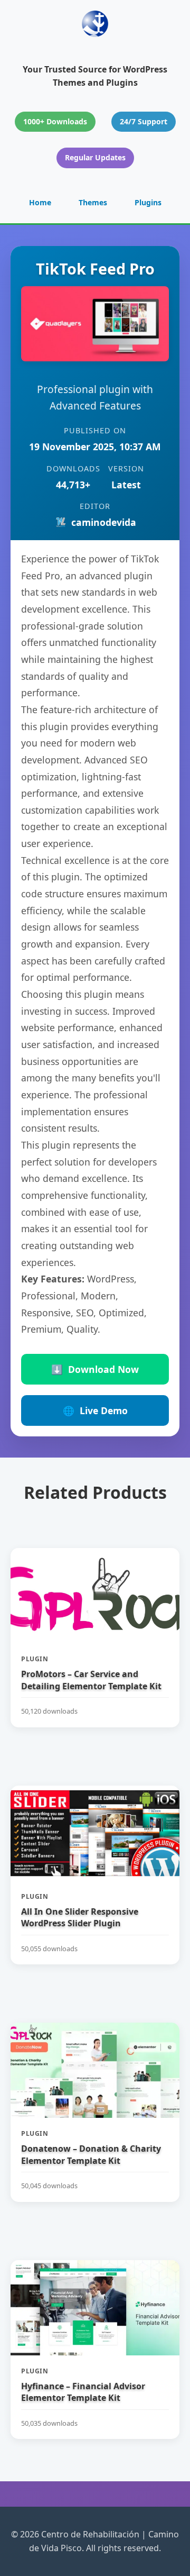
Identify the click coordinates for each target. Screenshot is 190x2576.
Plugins (148, 202)
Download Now (95, 1369)
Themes (93, 202)
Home (40, 202)
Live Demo (95, 1410)
